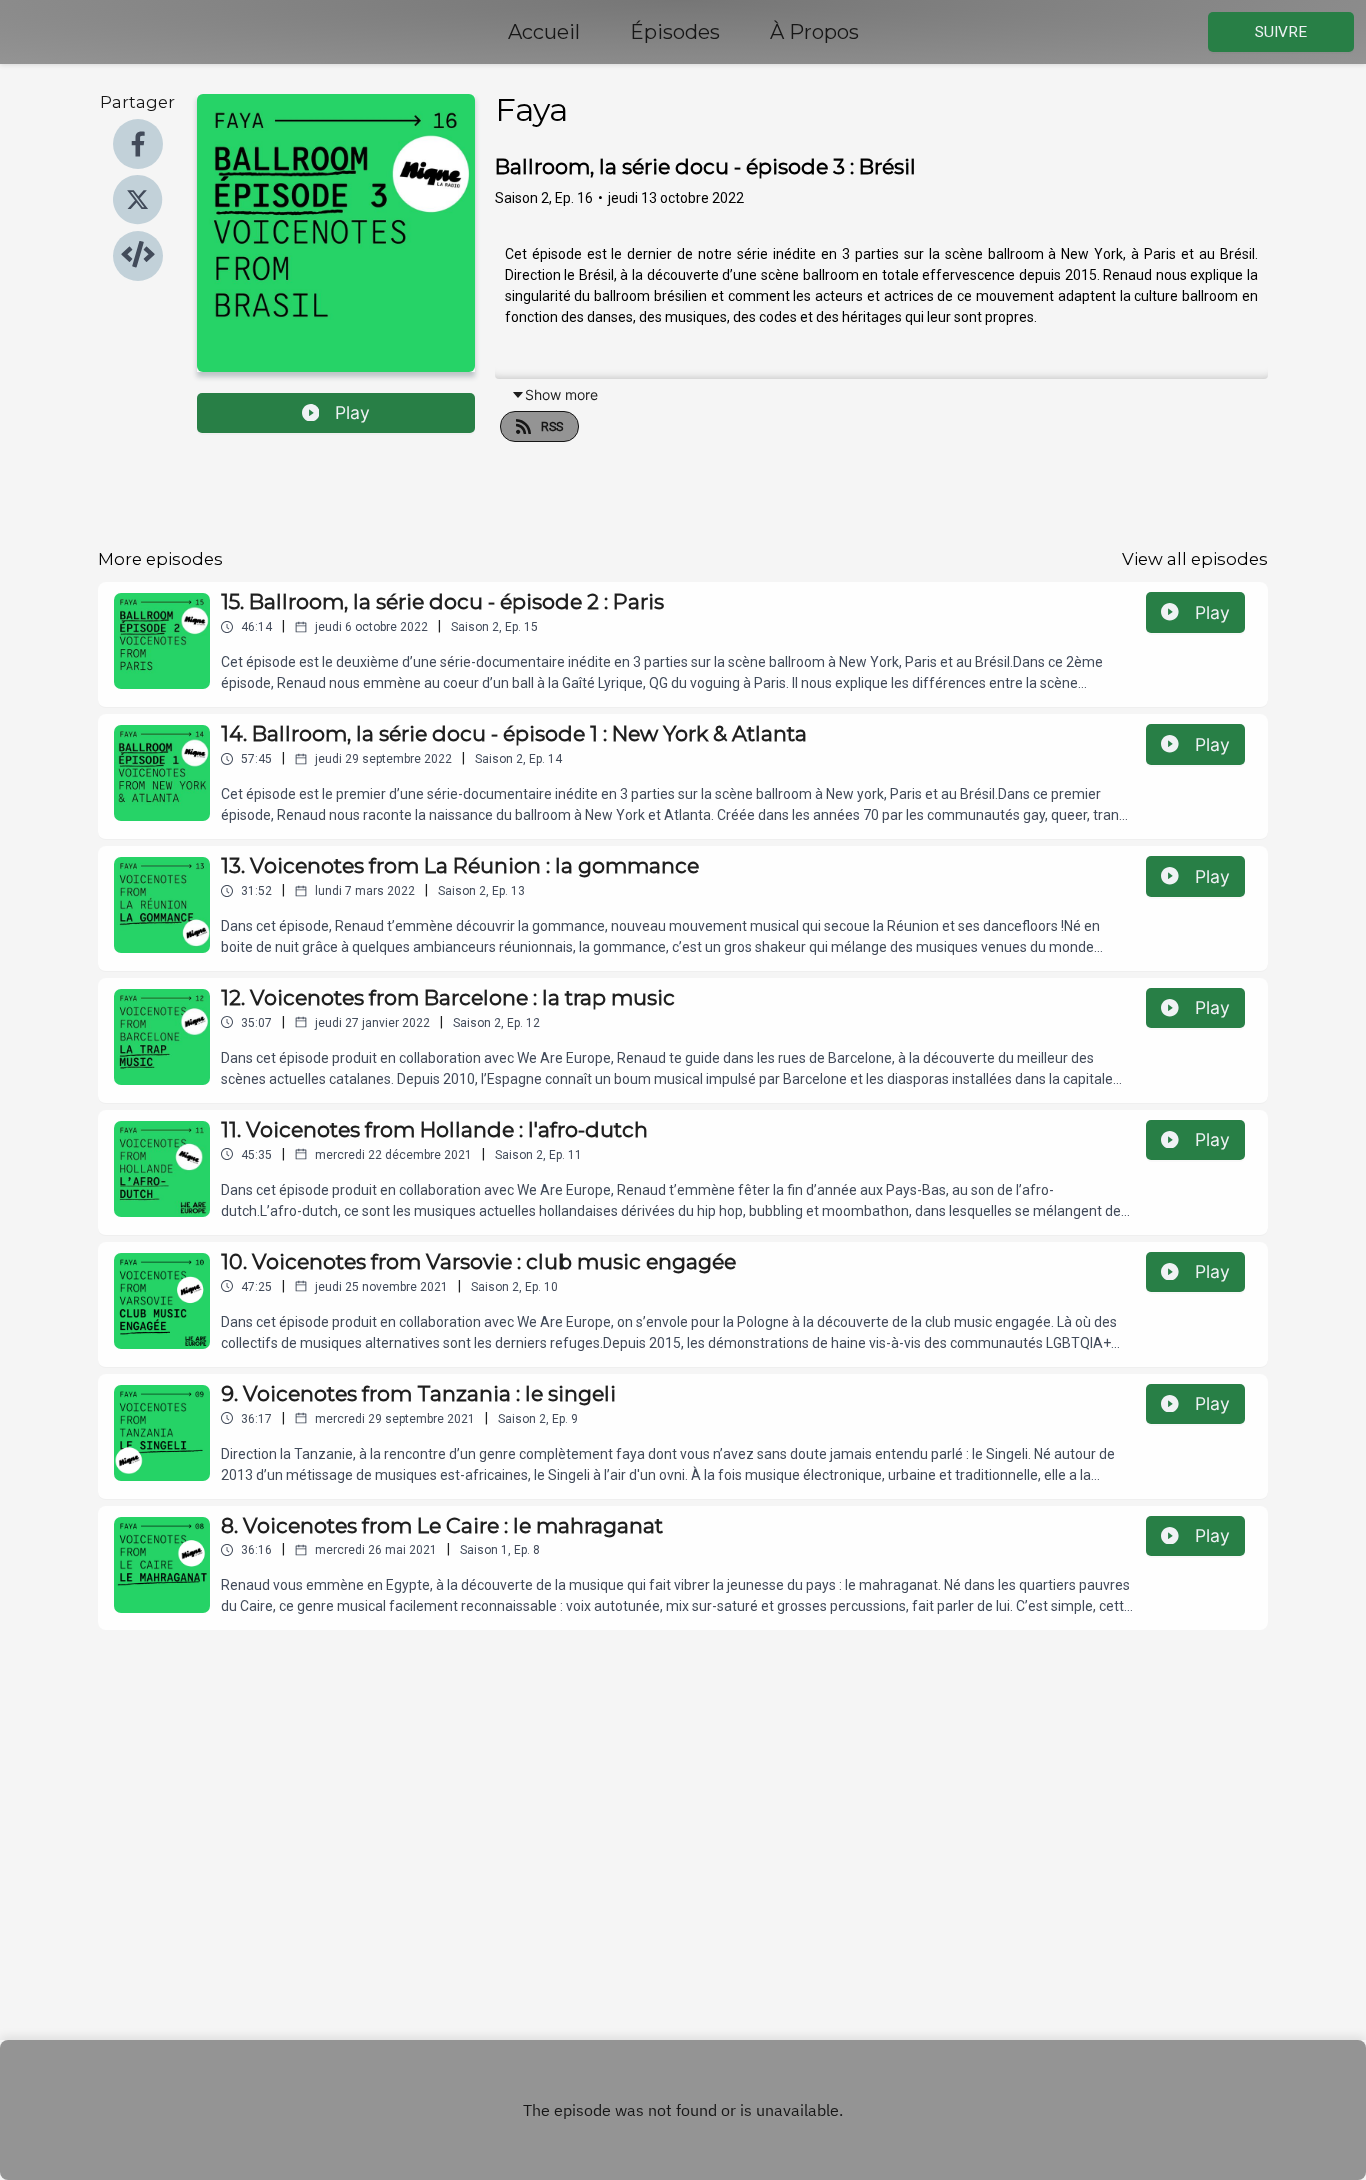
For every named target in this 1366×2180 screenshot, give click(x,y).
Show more (561, 394)
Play (352, 412)
